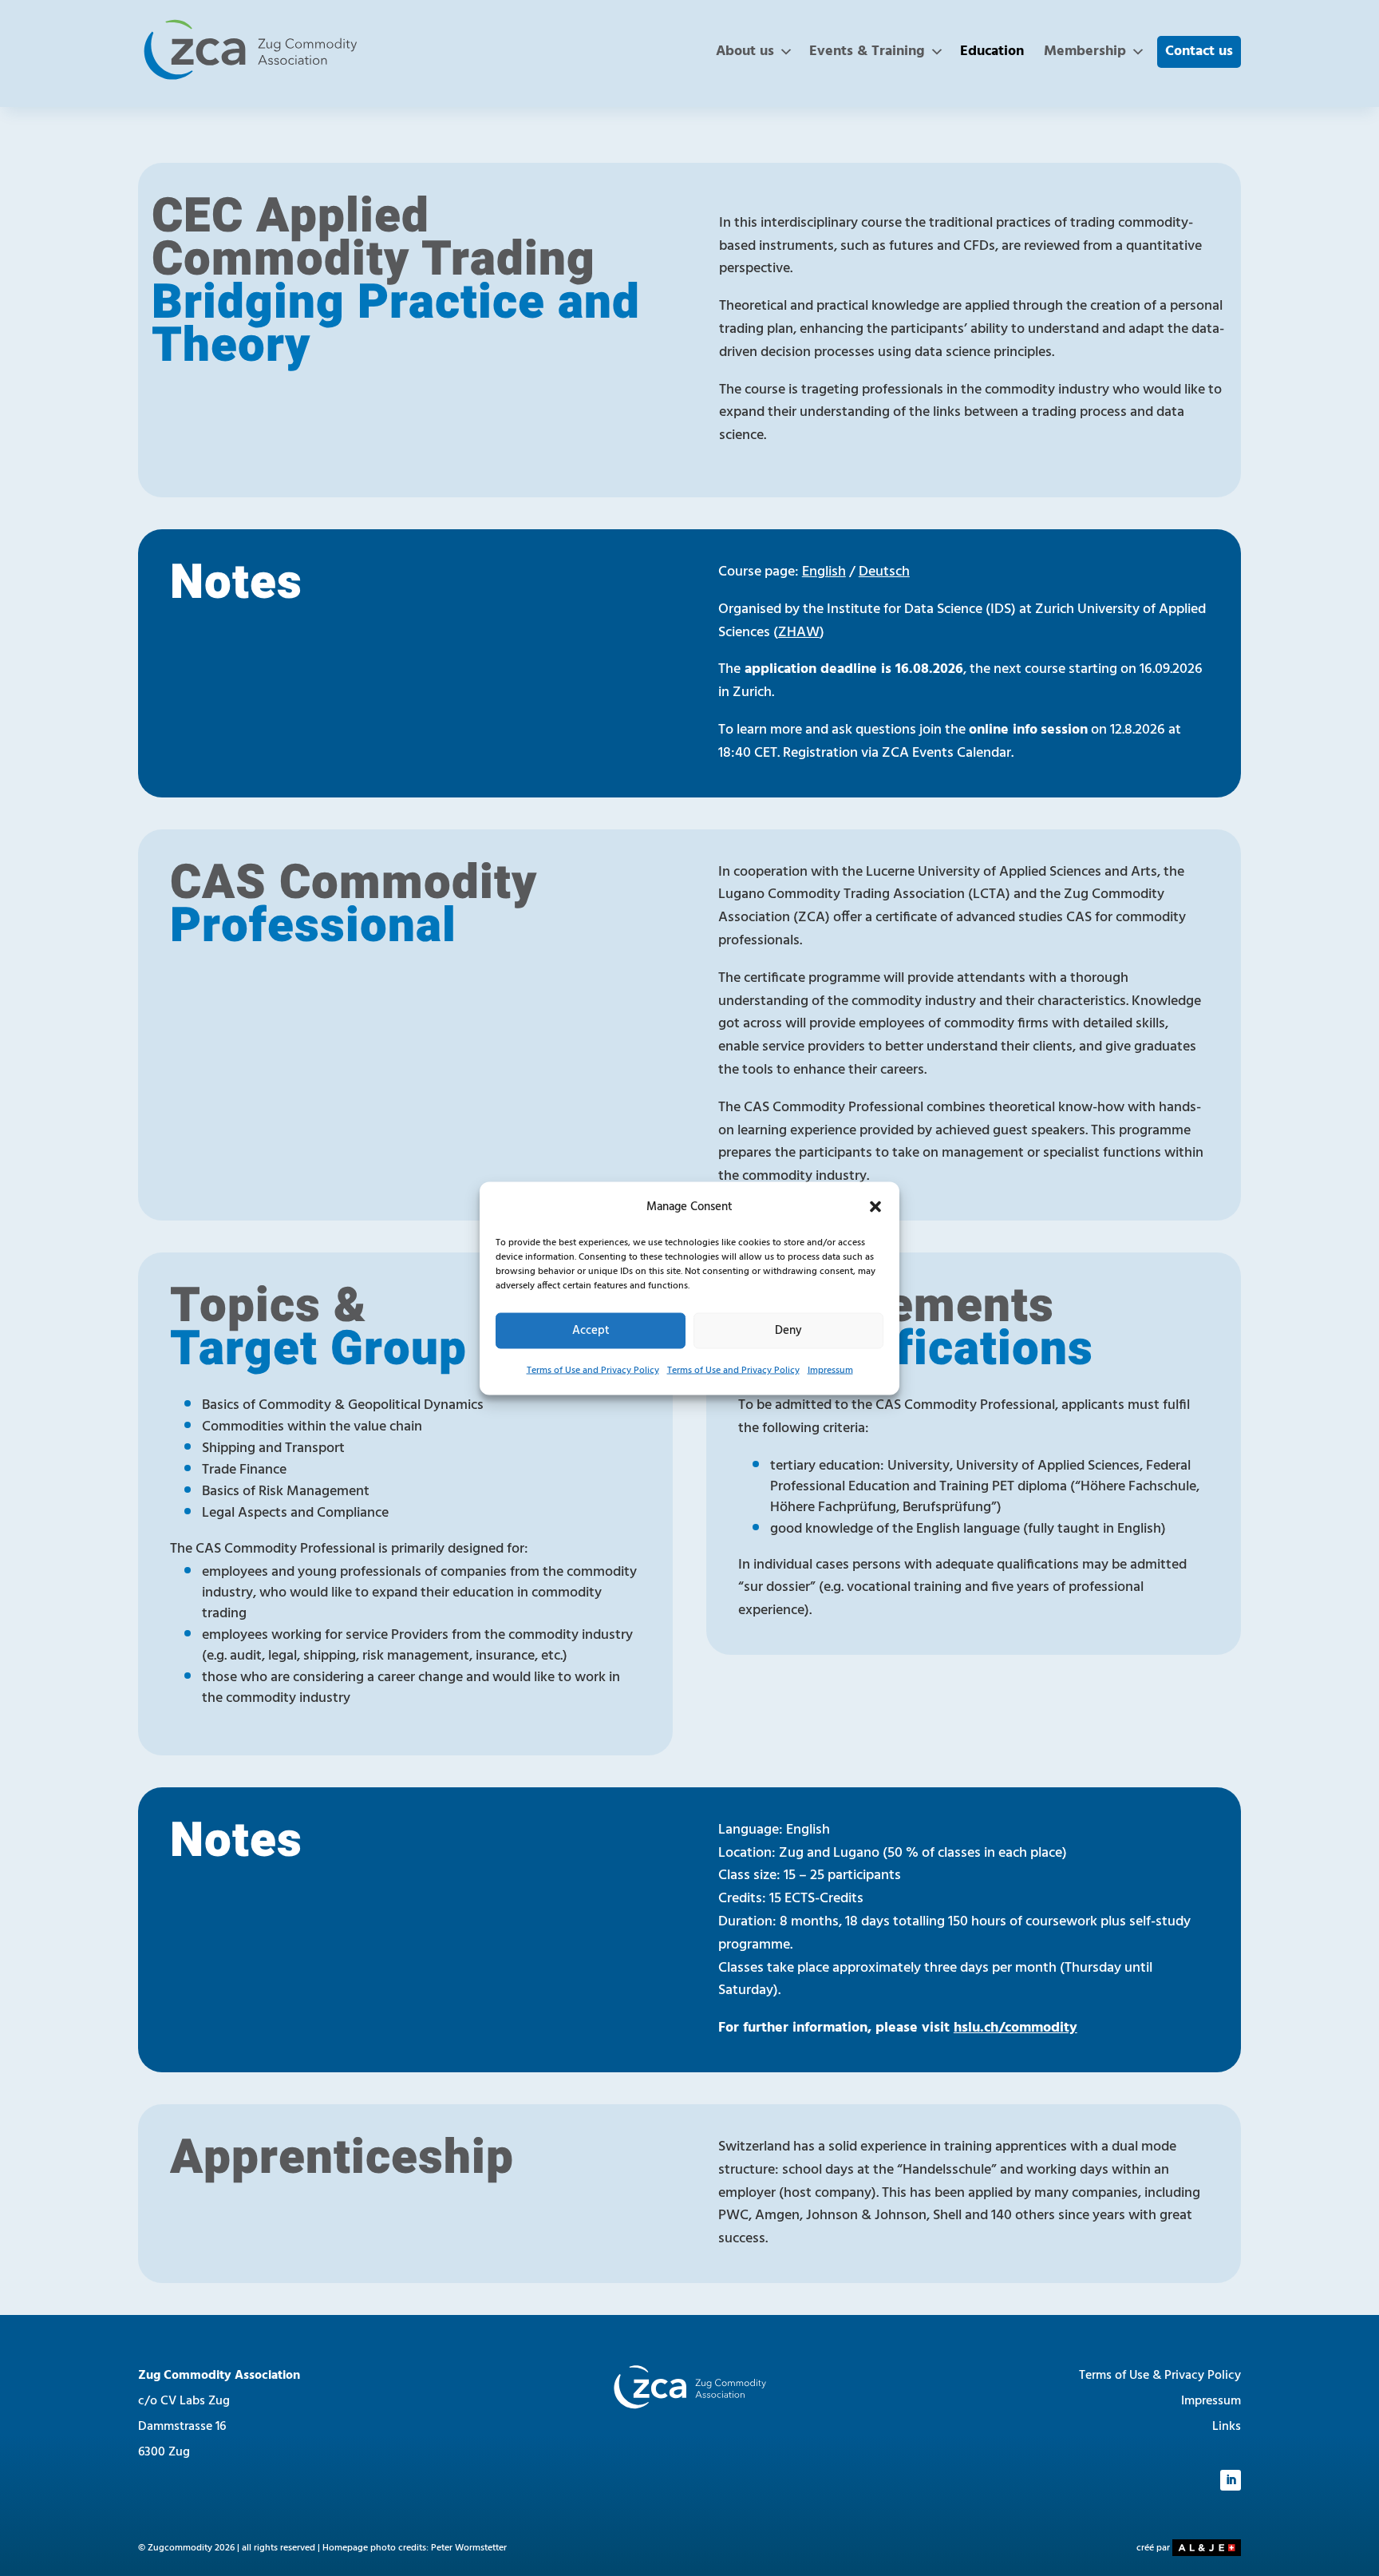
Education (992, 51)
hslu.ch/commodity (1015, 2028)
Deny (788, 1331)
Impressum (830, 1370)
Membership (1085, 51)
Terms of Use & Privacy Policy (1160, 2376)
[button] (875, 1206)
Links (1227, 2427)
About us (745, 51)
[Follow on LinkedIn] (1231, 2480)
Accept (591, 1331)
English (824, 572)
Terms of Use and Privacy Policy (593, 1370)
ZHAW (799, 633)
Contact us (1199, 51)
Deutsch (884, 572)
